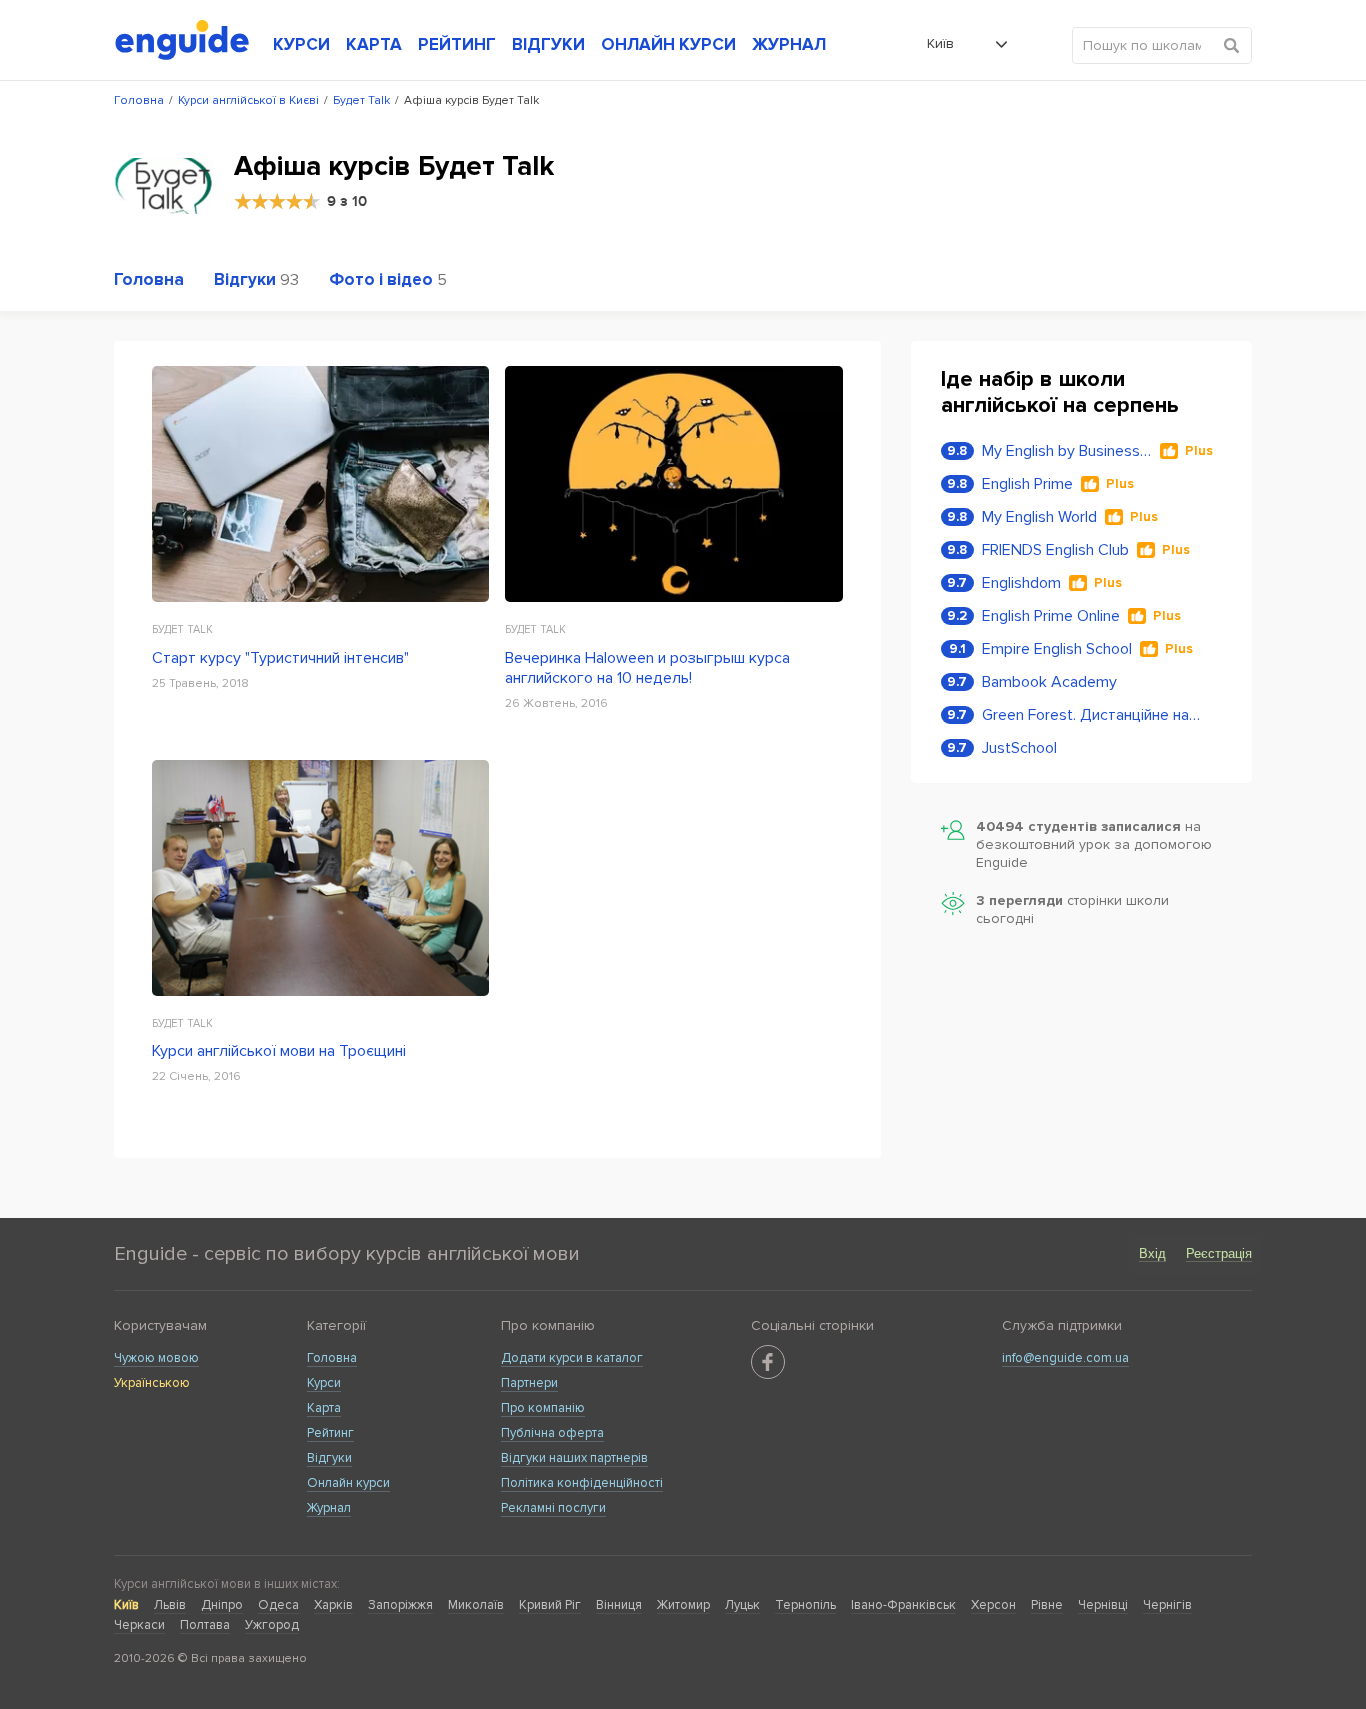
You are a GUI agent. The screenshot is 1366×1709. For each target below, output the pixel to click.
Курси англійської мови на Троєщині (279, 1051)
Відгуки (329, 1458)
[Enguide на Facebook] (768, 1362)
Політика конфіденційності (582, 1483)
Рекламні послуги (553, 1508)
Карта (324, 1408)
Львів (170, 1605)
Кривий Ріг (550, 1605)
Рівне (1047, 1605)
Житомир (683, 1605)
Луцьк (742, 1605)
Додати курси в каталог (572, 1358)
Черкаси (139, 1625)
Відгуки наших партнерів (574, 1458)
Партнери (529, 1383)
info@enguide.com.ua (1065, 1358)
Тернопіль (805, 1605)
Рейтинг (330, 1433)
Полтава (205, 1625)
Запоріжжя (400, 1605)
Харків (333, 1605)
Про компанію (543, 1408)
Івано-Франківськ (903, 1605)
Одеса (278, 1605)
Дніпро (222, 1605)
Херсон (993, 1605)
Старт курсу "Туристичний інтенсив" (280, 658)
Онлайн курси (348, 1483)
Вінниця (619, 1605)
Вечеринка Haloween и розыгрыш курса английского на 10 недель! (647, 668)
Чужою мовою (156, 1358)
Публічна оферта (552, 1433)
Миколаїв (476, 1605)
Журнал (329, 1508)
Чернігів (1167, 1605)
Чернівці (1103, 1605)
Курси (324, 1383)
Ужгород (272, 1625)
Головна (332, 1358)
